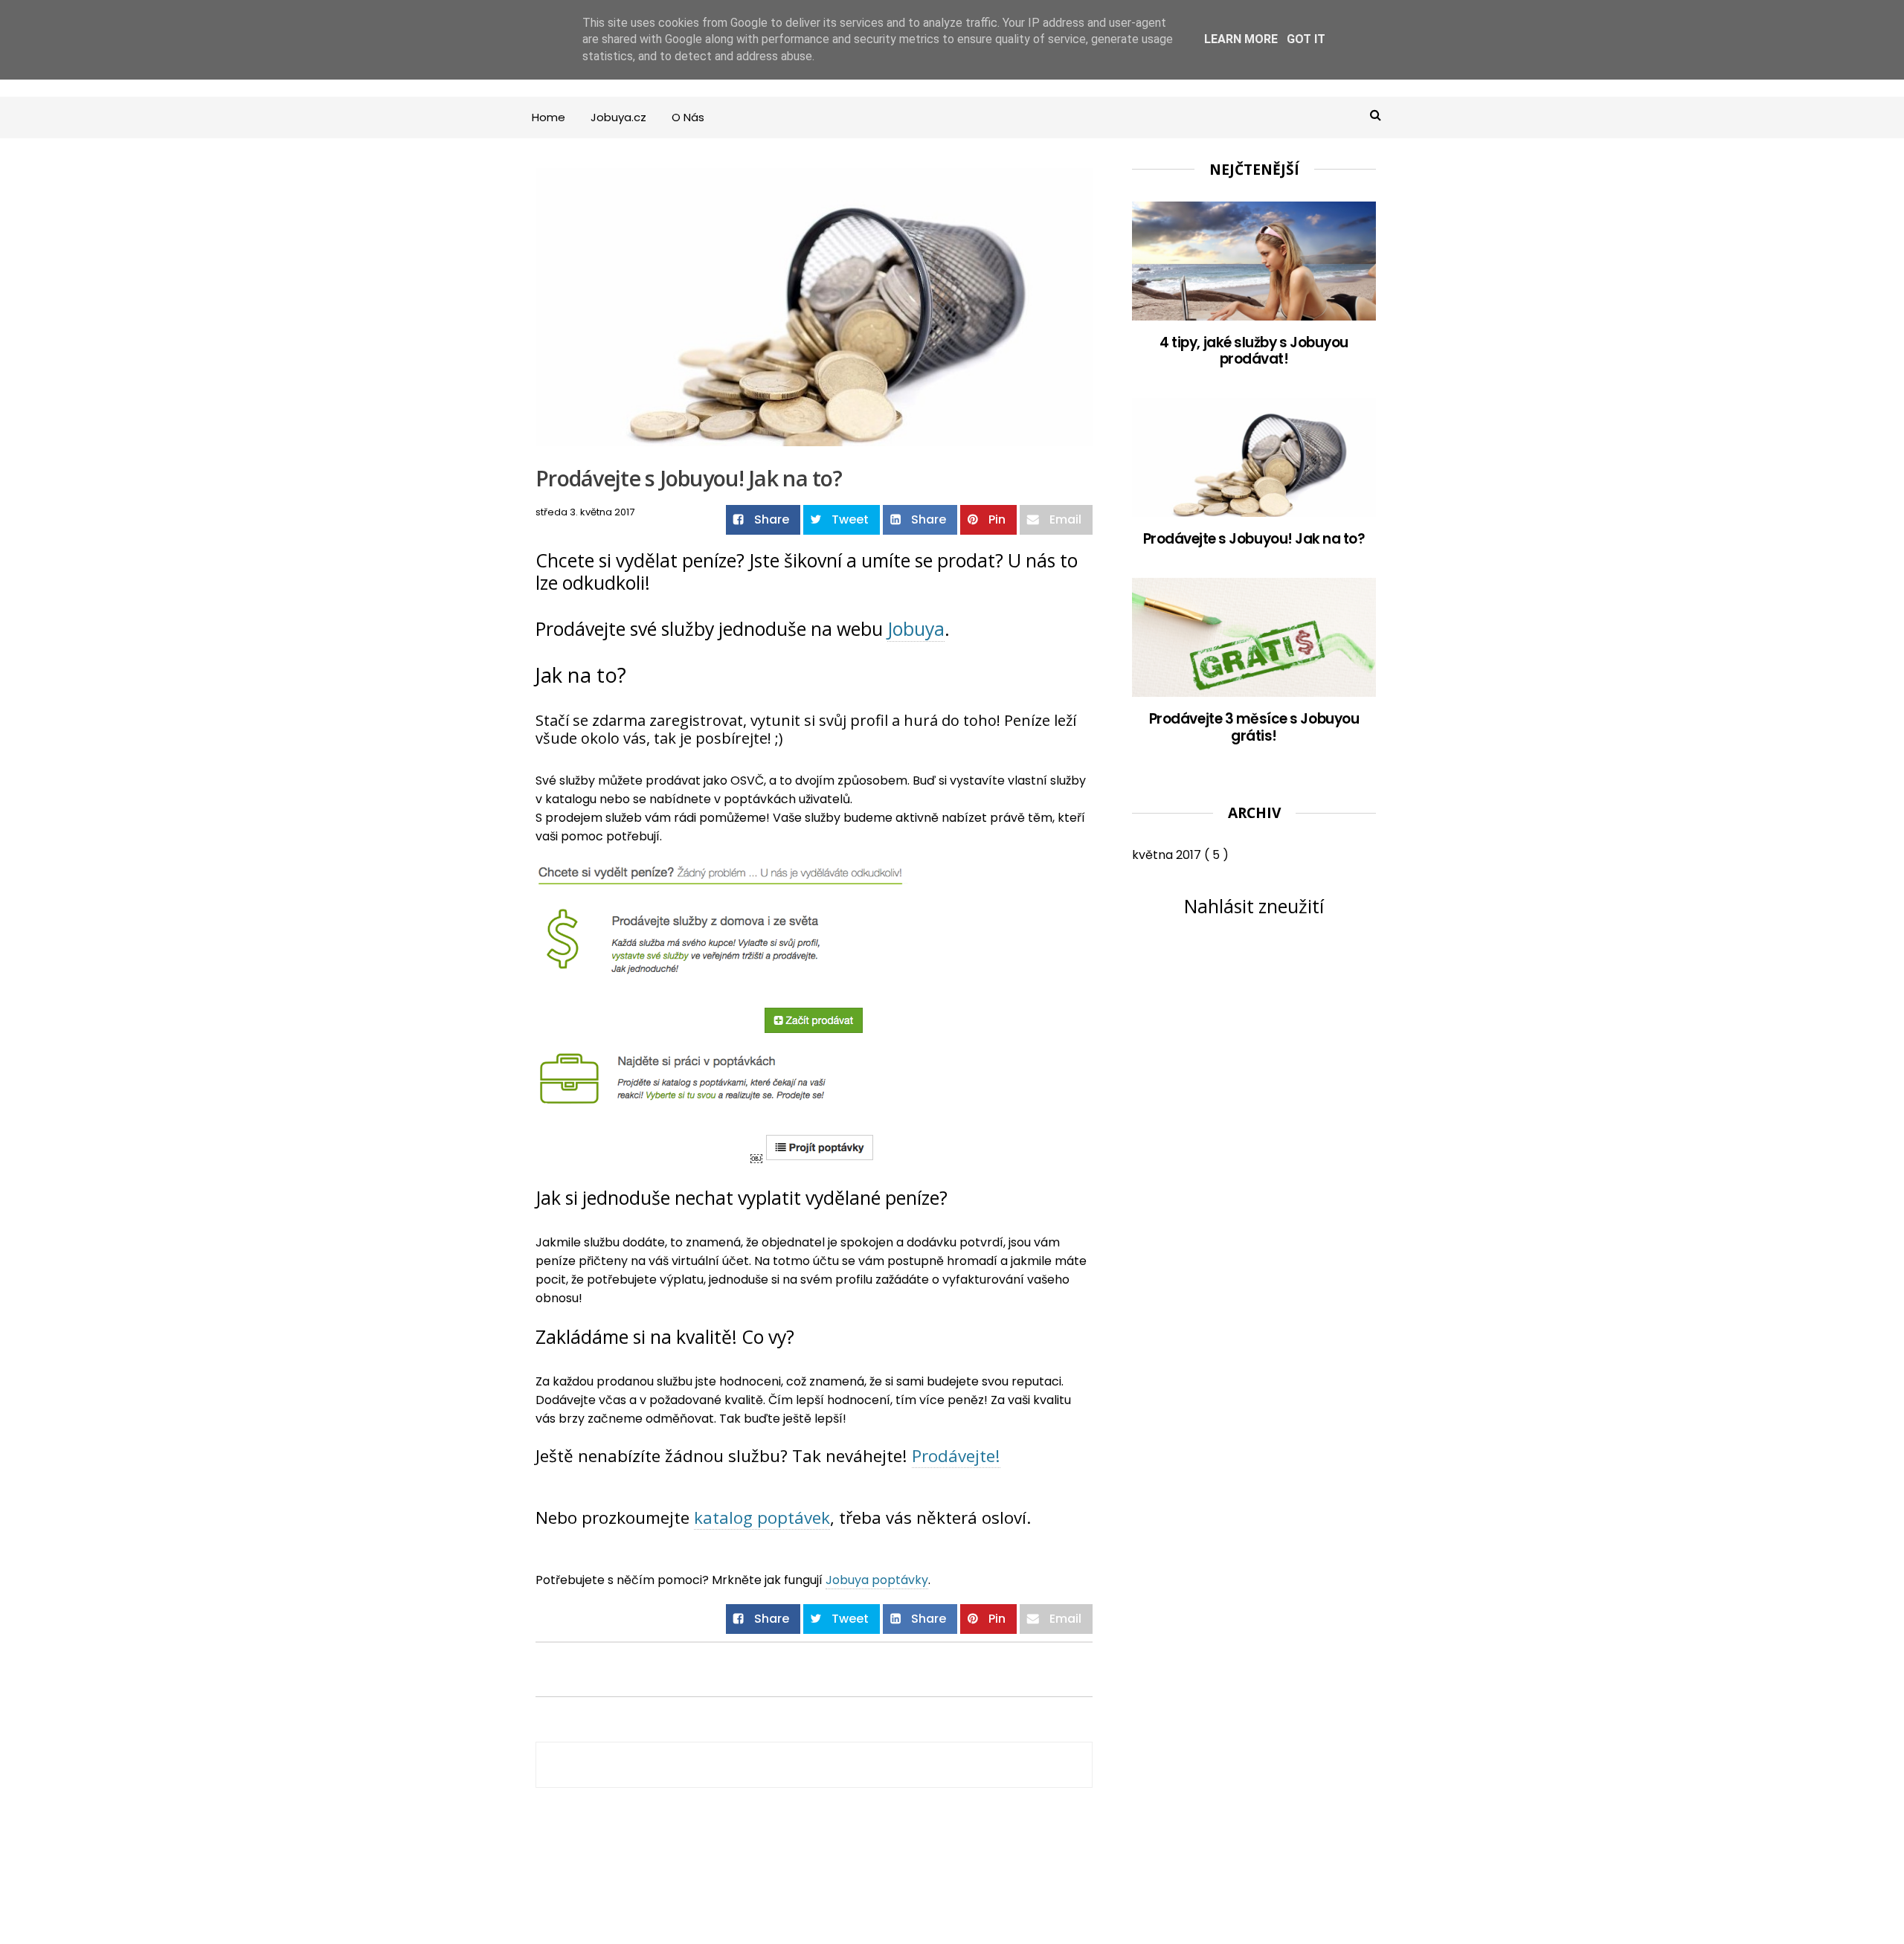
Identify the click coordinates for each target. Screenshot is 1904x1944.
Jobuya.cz (618, 117)
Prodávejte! (956, 1456)
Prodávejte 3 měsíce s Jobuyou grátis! (1254, 727)
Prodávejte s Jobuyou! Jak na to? (1254, 539)
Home (549, 117)
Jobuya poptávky (877, 1580)
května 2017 (1168, 855)
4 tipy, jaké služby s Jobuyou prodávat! (1254, 351)
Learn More (1241, 39)
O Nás (688, 117)
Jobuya (916, 628)
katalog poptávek (762, 1517)
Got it (1306, 39)
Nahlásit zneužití (1254, 906)
